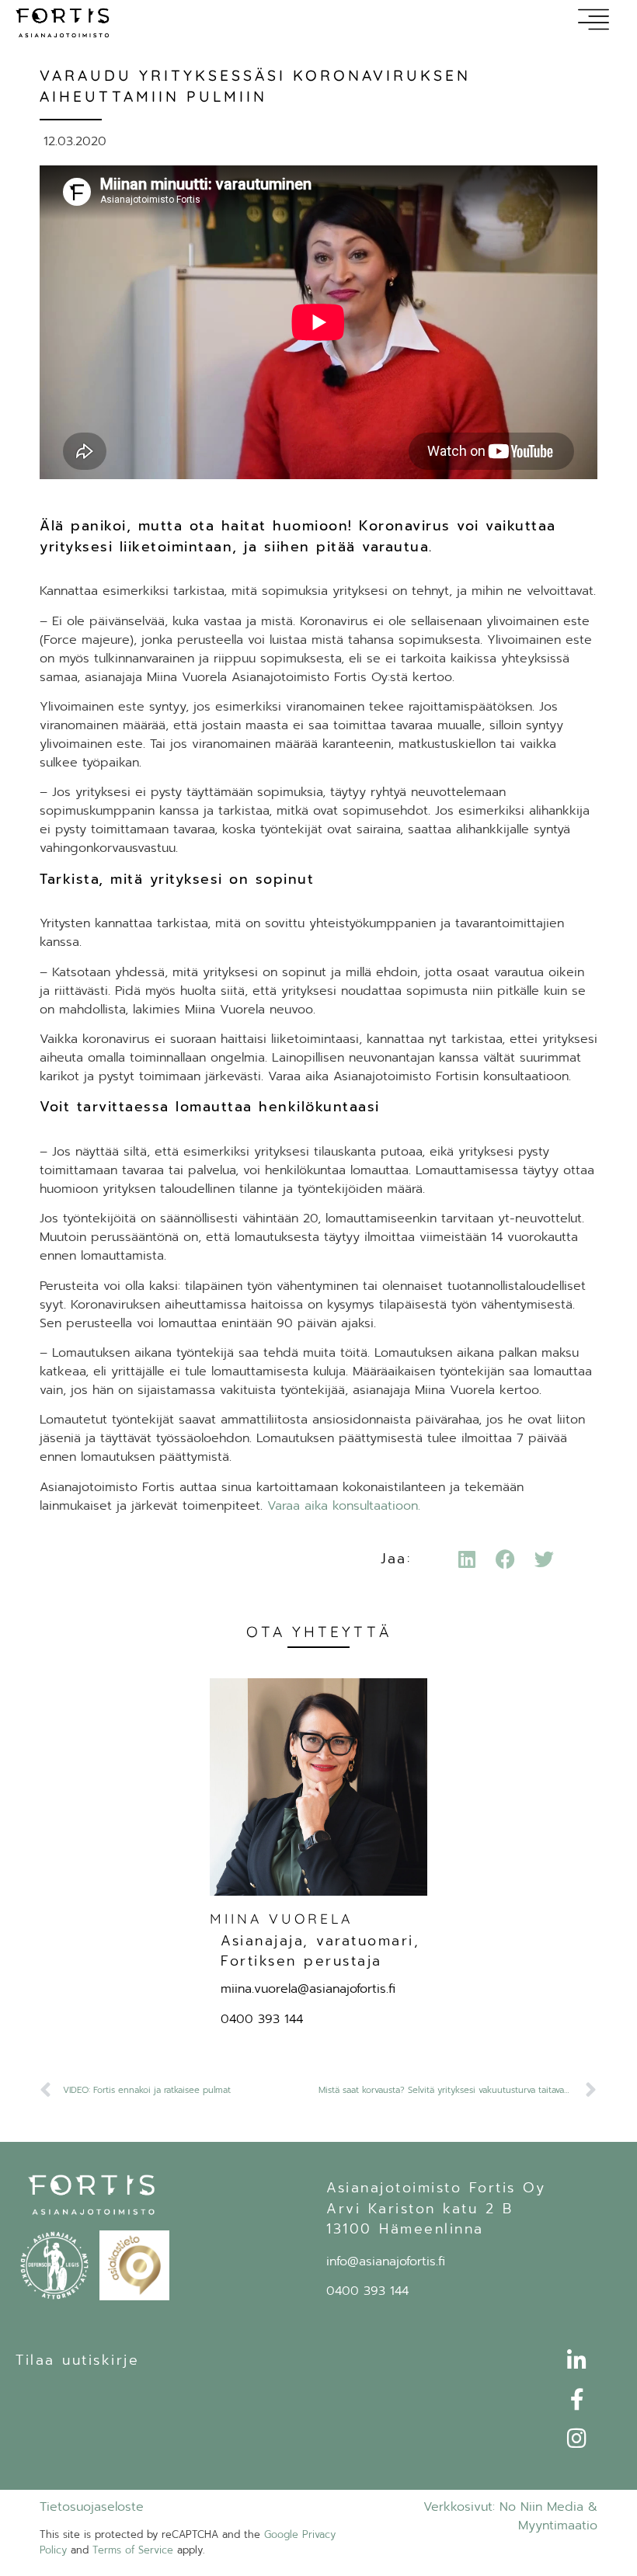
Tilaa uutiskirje (77, 2360)
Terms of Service (133, 2550)
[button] (466, 1559)
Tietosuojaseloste (92, 2507)
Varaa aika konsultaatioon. (344, 1506)
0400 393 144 (262, 2019)
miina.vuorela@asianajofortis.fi (308, 1989)
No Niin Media (541, 2507)
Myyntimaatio (558, 2526)
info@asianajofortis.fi (386, 2261)
